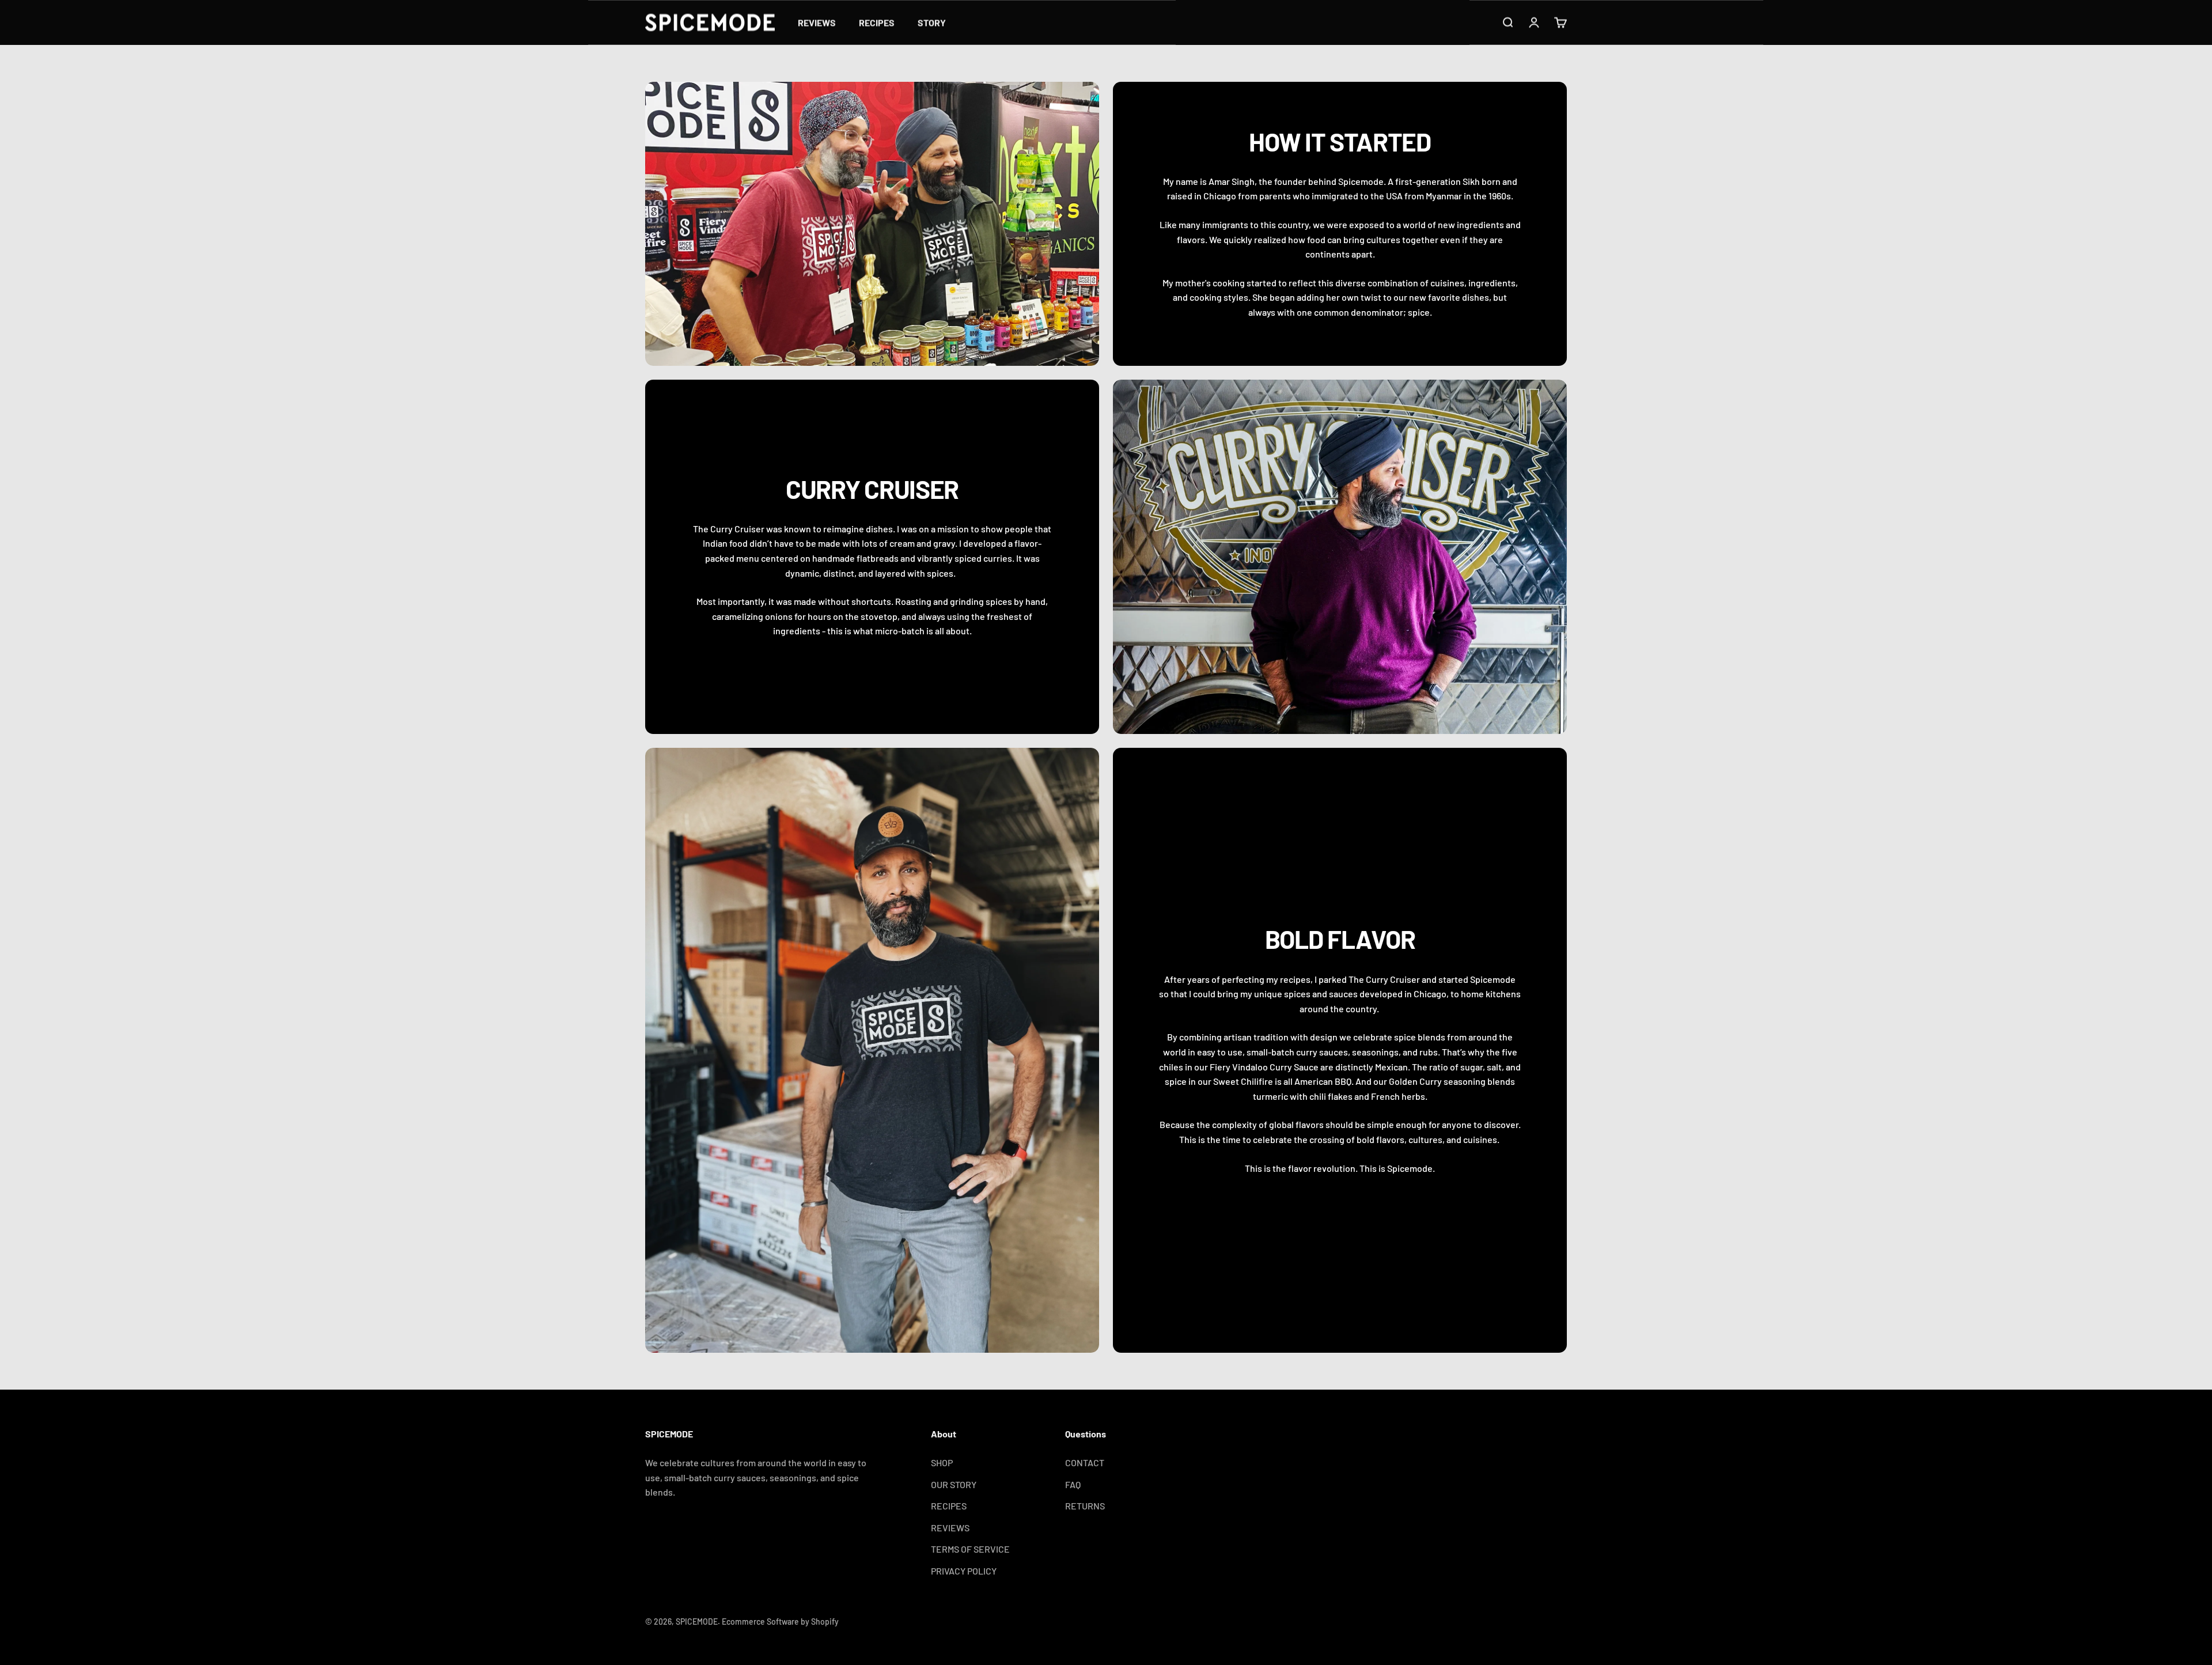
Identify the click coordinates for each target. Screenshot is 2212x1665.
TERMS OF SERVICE (970, 1549)
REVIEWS (817, 22)
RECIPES (877, 22)
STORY (932, 22)
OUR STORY (954, 1484)
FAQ (1073, 1484)
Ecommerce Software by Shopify (780, 1622)
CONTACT (1085, 1462)
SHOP (942, 1462)
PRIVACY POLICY (964, 1571)
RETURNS (1085, 1506)
